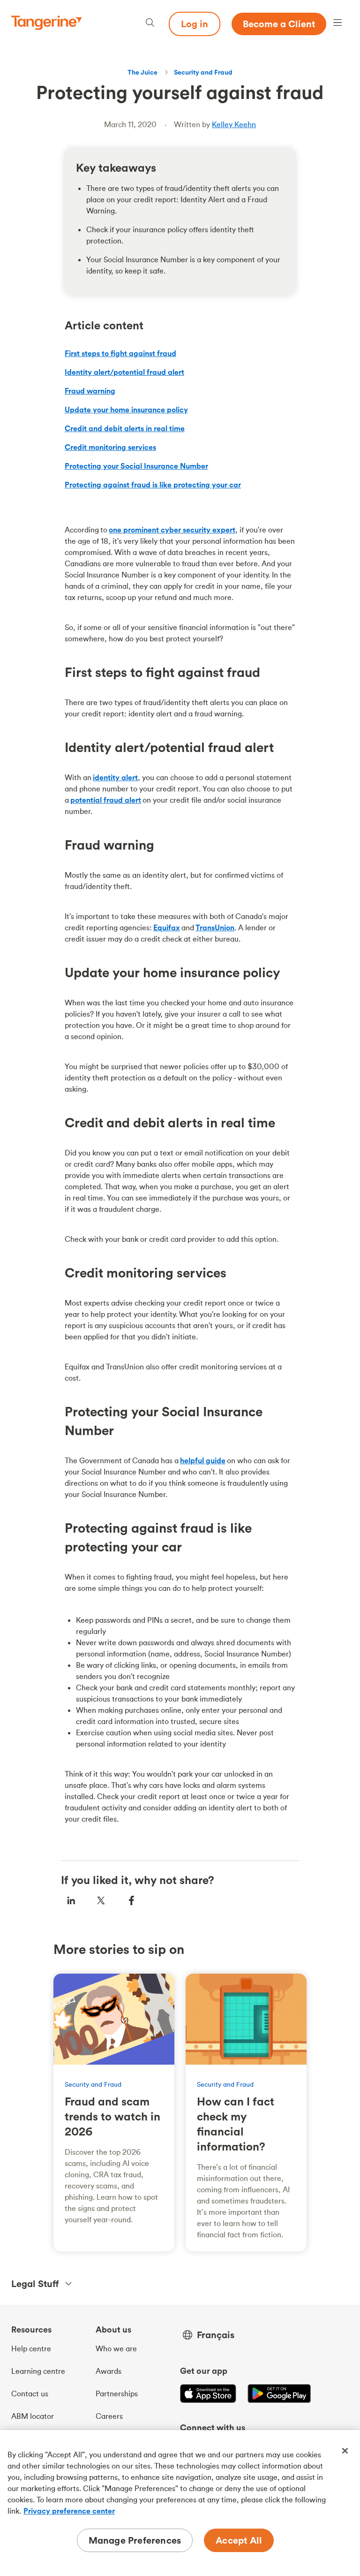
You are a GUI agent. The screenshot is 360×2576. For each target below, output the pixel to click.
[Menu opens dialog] (337, 24)
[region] (180, 2503)
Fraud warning (90, 391)
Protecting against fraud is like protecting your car (153, 485)
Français (216, 2335)
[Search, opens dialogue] (150, 24)
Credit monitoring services (110, 447)
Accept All (239, 2540)
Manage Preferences (135, 2540)
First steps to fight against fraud (120, 353)
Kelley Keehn (234, 124)
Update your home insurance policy (126, 410)
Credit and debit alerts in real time (125, 428)
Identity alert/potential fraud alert (124, 372)
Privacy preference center (69, 2511)
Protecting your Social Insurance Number (136, 466)
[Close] (345, 2451)
